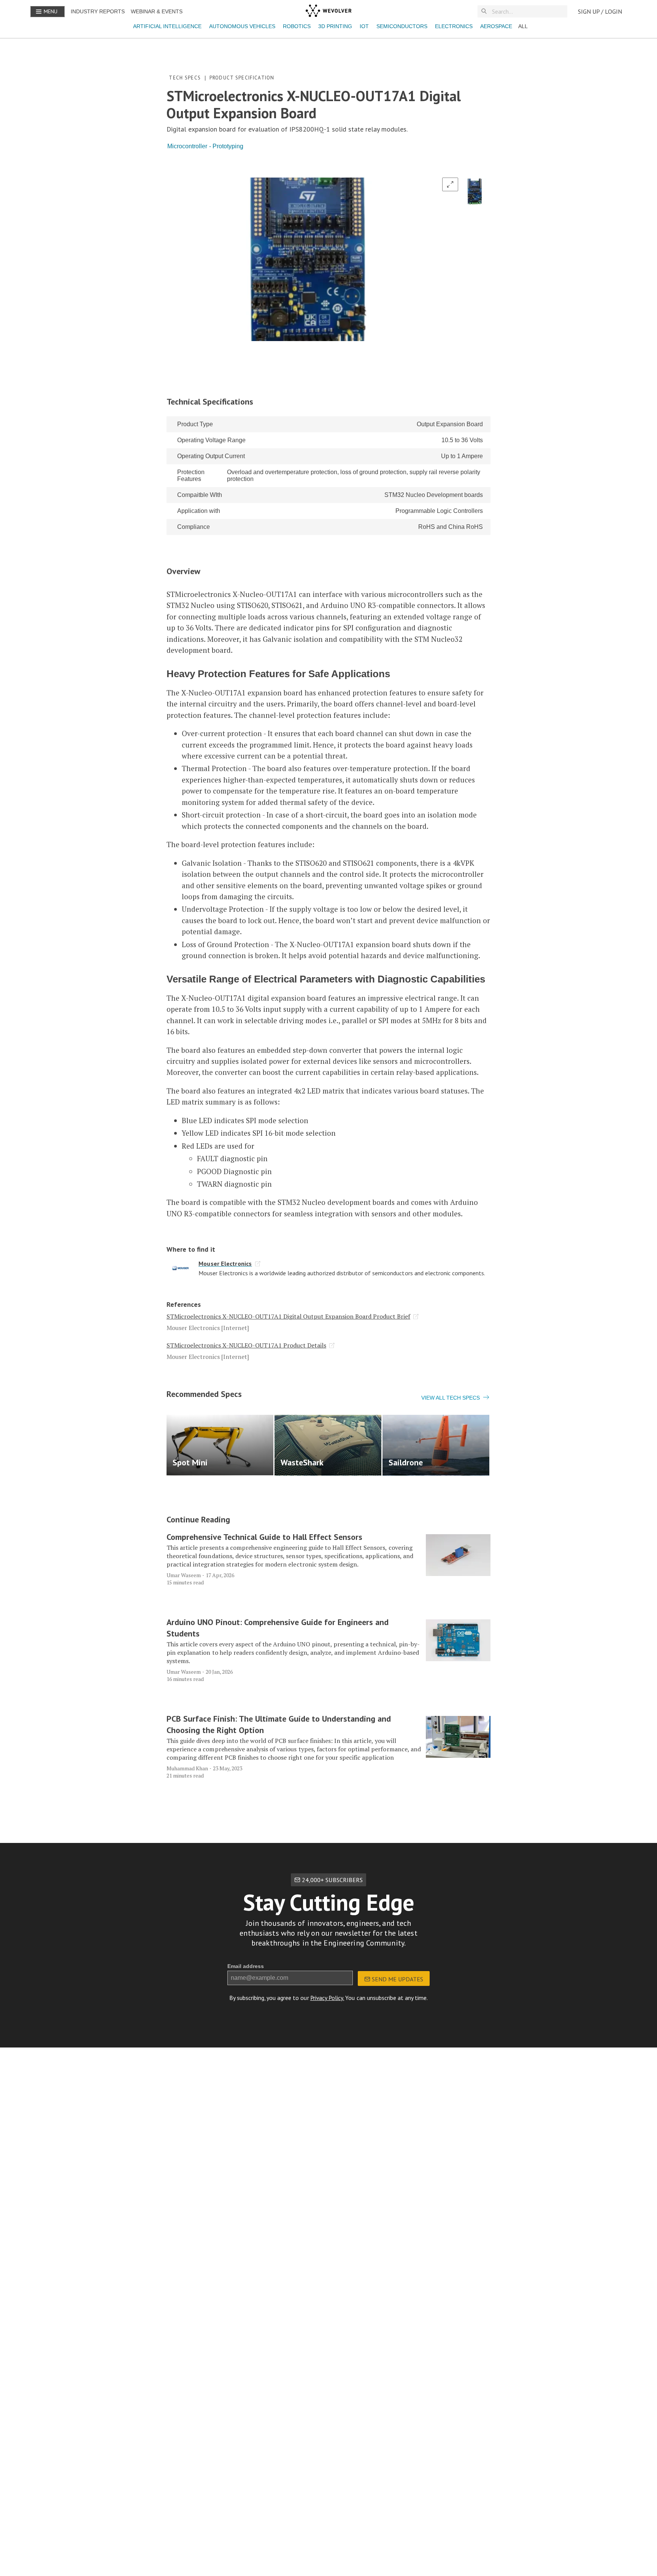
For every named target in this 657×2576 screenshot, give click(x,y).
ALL (523, 26)
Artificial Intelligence (167, 26)
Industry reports (98, 11)
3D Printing (335, 26)
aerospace (496, 26)
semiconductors (402, 26)
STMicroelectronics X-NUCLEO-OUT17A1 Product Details (246, 1345)
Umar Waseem (184, 1575)
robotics (297, 26)
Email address (246, 1966)
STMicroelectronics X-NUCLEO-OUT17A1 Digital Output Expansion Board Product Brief (288, 1316)
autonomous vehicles (242, 26)
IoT (364, 26)
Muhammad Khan (187, 1768)
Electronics (454, 26)
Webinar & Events (157, 11)
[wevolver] (328, 11)
